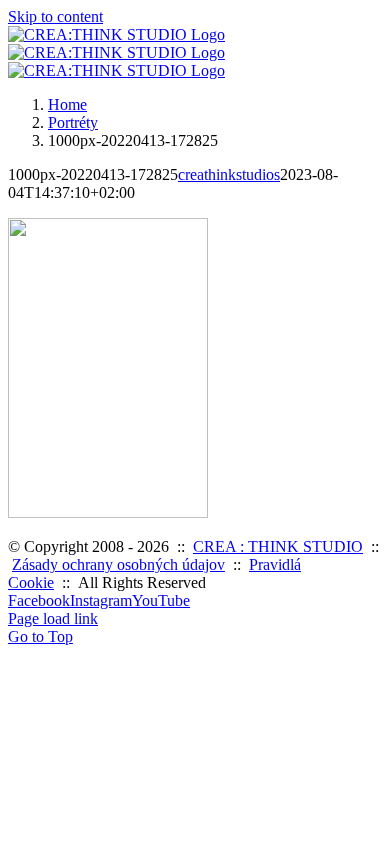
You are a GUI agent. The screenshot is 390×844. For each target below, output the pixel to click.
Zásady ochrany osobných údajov (118, 564)
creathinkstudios (229, 174)
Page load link (53, 618)
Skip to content (55, 16)
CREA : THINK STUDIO (278, 546)
